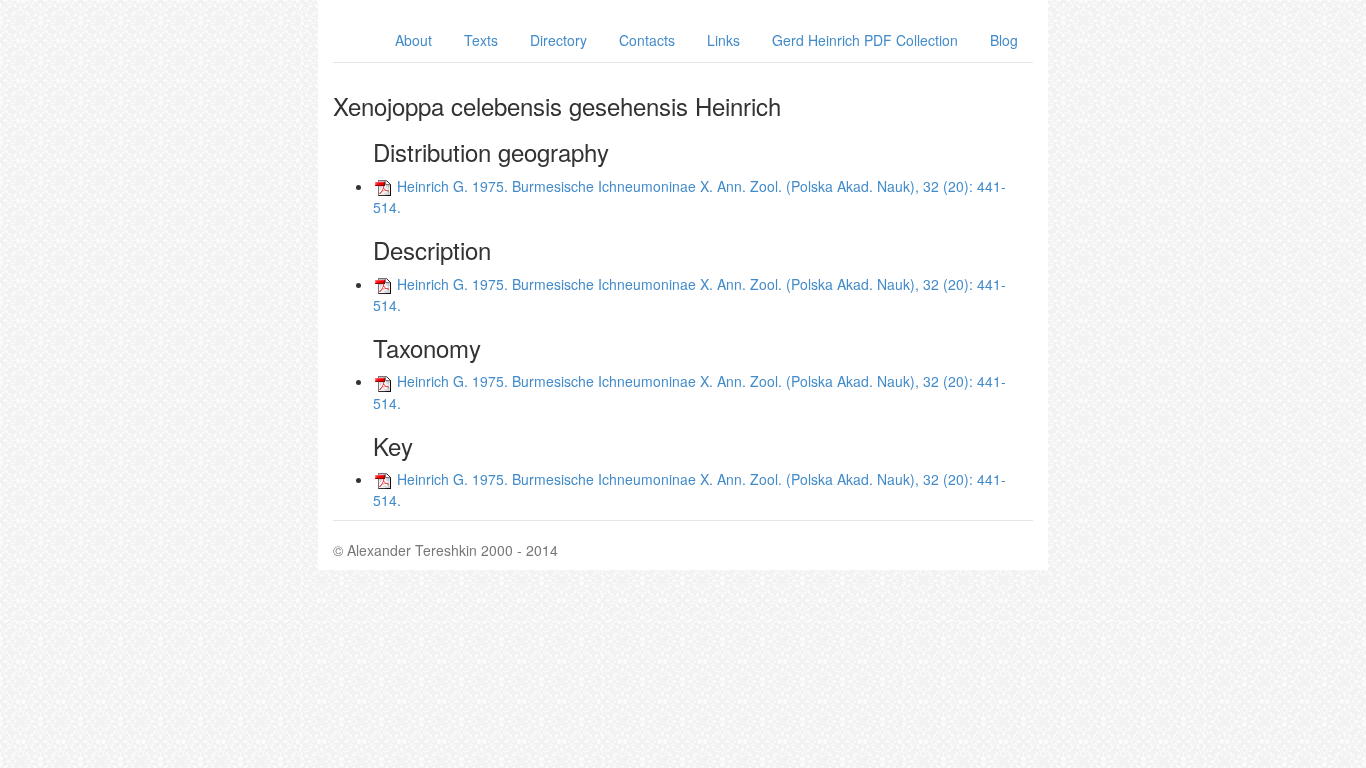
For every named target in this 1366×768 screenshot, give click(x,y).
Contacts (647, 40)
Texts (481, 40)
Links (723, 40)
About (413, 40)
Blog (1004, 40)
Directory (558, 40)
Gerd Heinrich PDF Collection (865, 40)
